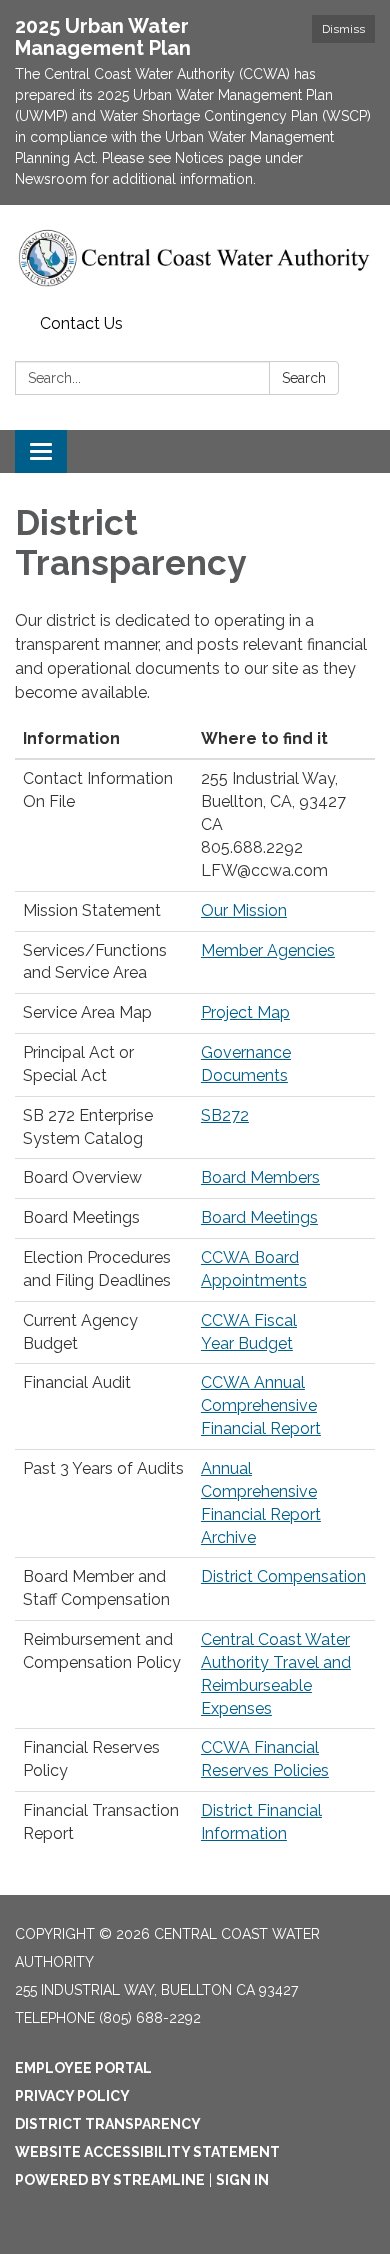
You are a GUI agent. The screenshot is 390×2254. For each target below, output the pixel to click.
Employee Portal (83, 2068)
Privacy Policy (72, 2096)
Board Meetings (259, 1217)
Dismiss (343, 29)
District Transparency (108, 2124)
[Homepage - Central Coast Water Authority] (195, 256)
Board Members (260, 1177)
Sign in (242, 2180)
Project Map (245, 1012)
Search (304, 378)
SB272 (225, 1115)
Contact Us (81, 323)
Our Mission (244, 910)
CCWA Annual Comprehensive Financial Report (261, 1405)
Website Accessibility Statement (147, 2152)
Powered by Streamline (110, 2180)
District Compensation (283, 1576)
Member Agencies (268, 950)
